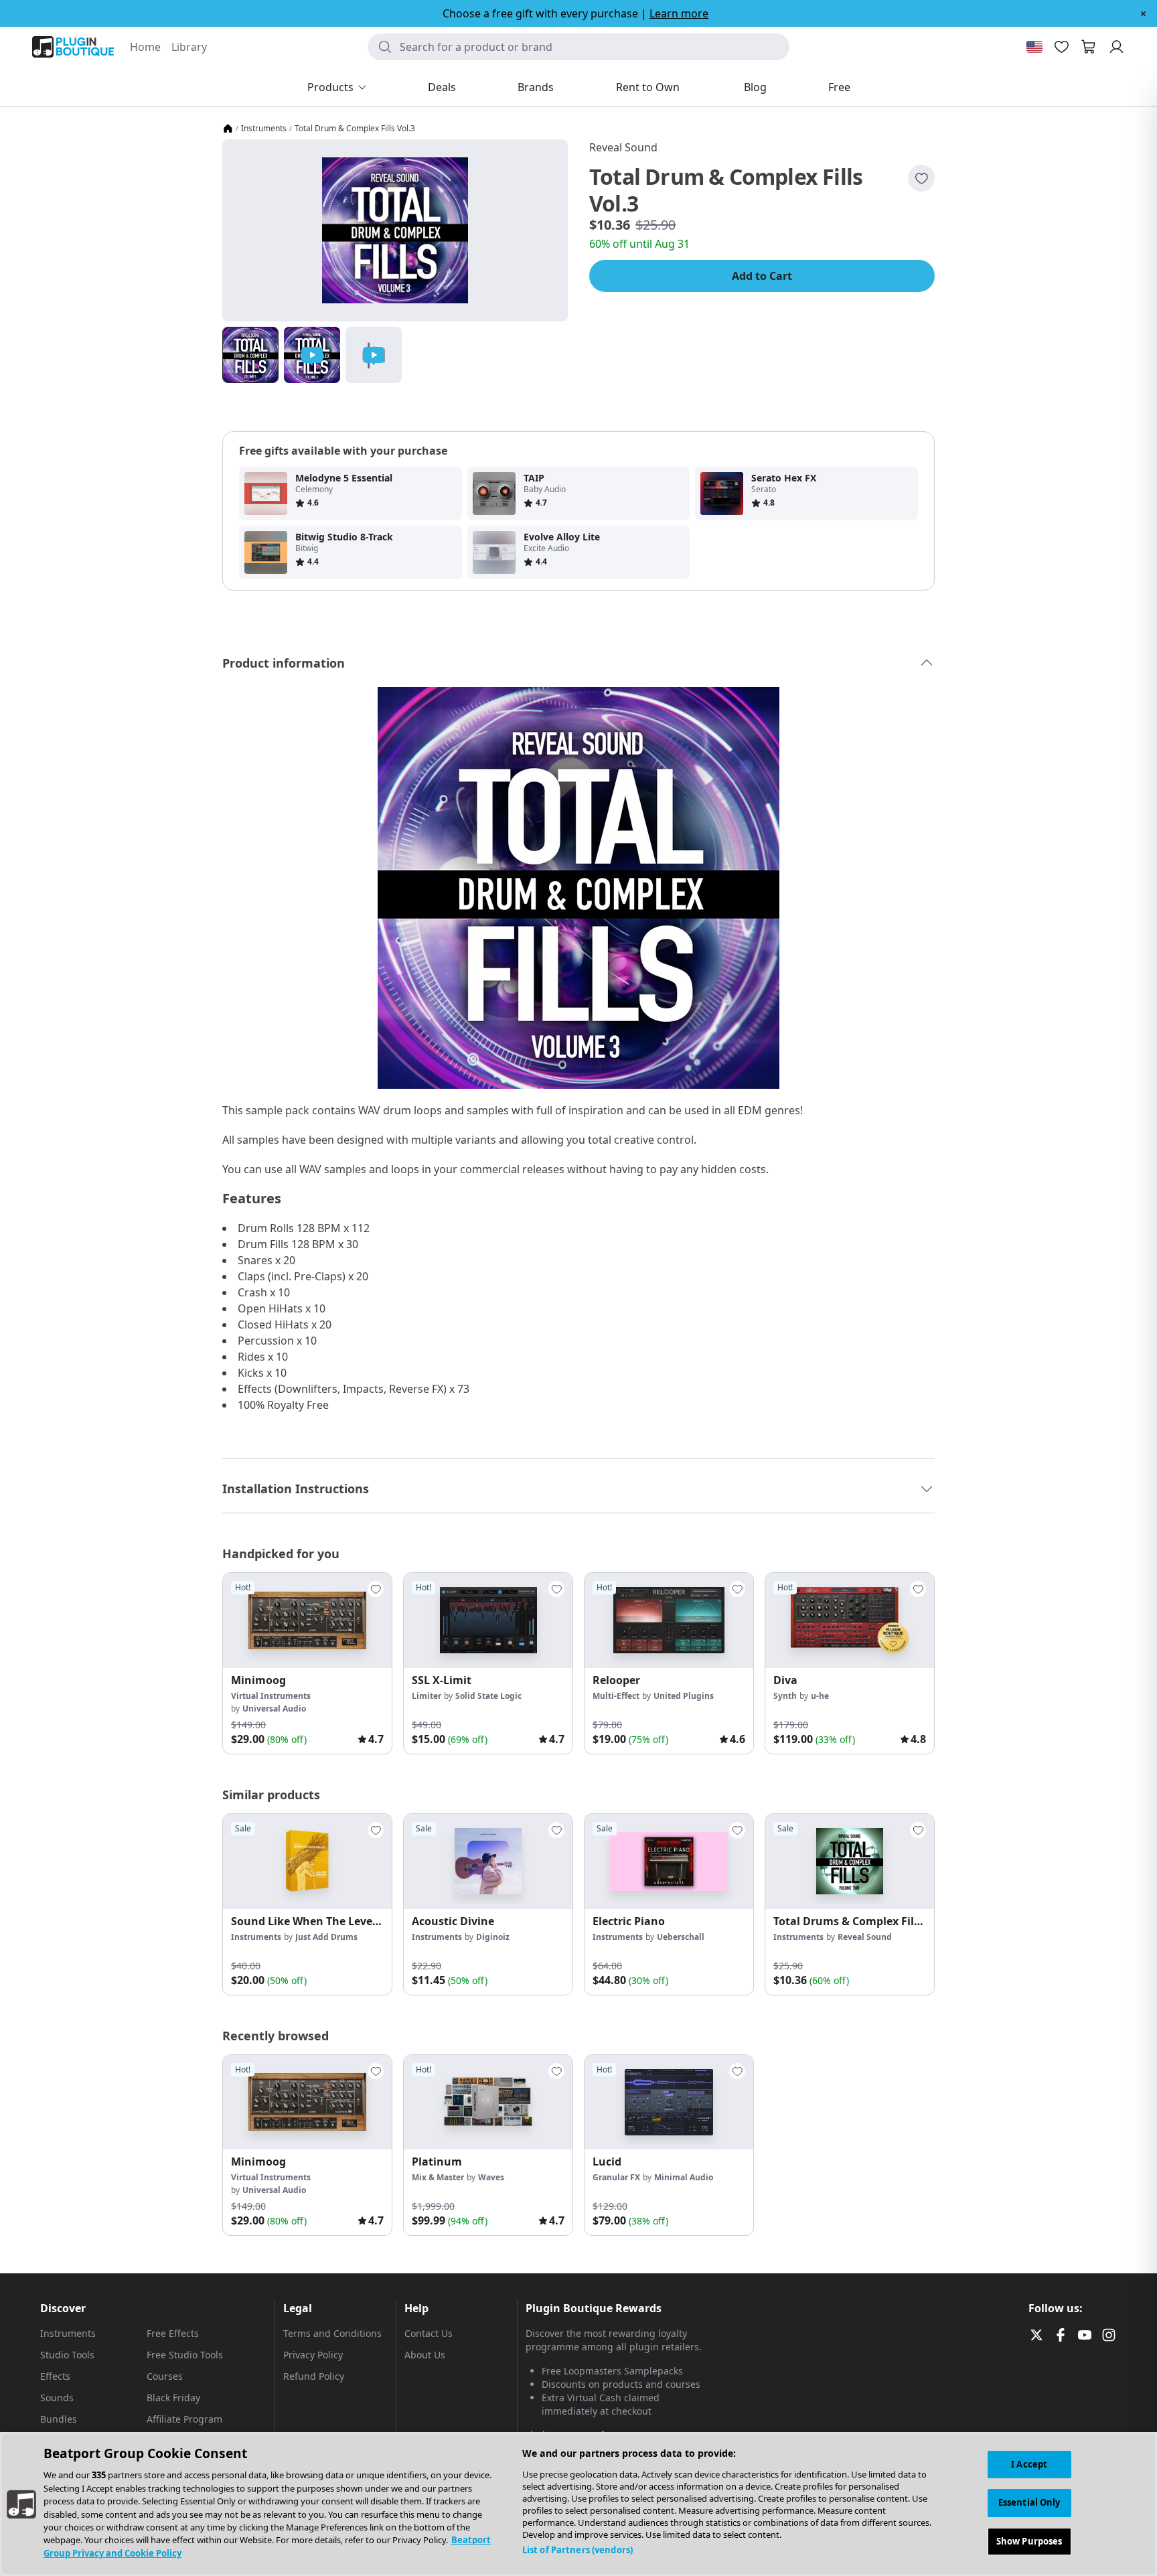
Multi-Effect (616, 1696)
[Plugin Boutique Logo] (73, 47)
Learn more (679, 13)
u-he (820, 1696)
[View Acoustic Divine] (488, 1862)
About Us (425, 2355)
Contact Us (429, 2333)
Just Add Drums (326, 1937)
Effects (55, 2376)
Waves (491, 2177)
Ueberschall (681, 1937)
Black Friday (173, 2398)
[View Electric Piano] (669, 1862)
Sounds (57, 2398)
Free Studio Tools (185, 2355)
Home (145, 47)
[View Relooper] (669, 1620)
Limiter (427, 1696)
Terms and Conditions (332, 2333)
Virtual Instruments (271, 1696)
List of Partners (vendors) (577, 2550)
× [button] (1143, 13)
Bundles (59, 2419)
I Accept (1029, 2464)
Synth (785, 1696)
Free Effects (173, 2333)
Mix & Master (438, 2177)
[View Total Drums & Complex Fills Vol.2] (850, 1862)
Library (189, 47)
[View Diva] (850, 1620)
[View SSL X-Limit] (488, 1620)
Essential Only (1029, 2502)
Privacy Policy (313, 2355)
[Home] (228, 129)
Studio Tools (67, 2355)
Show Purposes (1029, 2541)
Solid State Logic (488, 1696)
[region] (578, 2504)
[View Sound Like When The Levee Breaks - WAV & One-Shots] (307, 1862)
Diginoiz (493, 1937)
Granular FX (616, 2177)
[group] (307, 1663)
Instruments (264, 129)
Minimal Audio (684, 2177)
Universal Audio (274, 1709)
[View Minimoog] (307, 1620)
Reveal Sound (623, 147)
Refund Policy (314, 2376)
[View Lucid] (669, 2103)
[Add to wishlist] (921, 178)
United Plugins (684, 1696)
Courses (165, 2376)
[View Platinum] (488, 2103)
